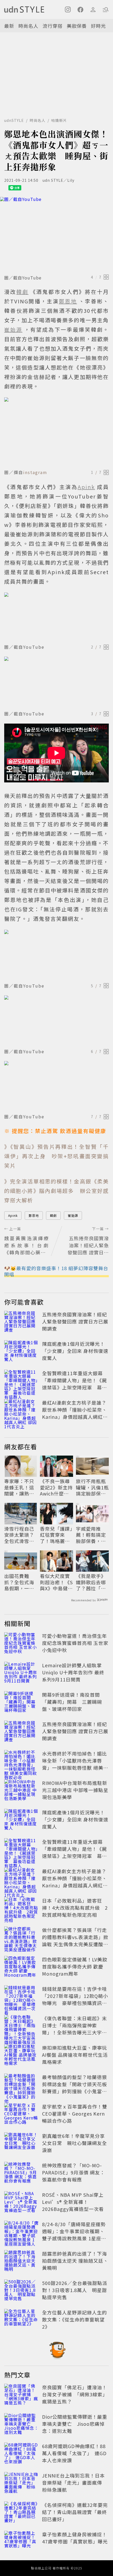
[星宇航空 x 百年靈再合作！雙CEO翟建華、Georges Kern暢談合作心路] (22, 2115)
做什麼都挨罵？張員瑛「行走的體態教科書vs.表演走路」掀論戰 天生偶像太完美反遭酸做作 (75, 1941)
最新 (9, 26)
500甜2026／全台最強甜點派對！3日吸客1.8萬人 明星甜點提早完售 (75, 2290)
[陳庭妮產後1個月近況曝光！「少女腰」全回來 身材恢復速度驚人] (22, 1352)
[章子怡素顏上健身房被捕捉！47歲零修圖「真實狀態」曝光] (22, 2542)
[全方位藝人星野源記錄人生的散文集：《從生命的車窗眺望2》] (22, 2320)
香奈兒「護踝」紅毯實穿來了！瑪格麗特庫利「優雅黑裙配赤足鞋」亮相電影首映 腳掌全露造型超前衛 (56, 1535)
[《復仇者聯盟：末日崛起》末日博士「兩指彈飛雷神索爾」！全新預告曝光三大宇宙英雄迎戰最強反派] (22, 2026)
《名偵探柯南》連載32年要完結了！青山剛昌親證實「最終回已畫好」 (75, 2512)
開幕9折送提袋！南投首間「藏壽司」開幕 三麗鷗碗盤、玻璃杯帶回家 (72, 1702)
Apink (13, 1215)
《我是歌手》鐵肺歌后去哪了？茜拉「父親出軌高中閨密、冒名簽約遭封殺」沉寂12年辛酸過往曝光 (91, 1582)
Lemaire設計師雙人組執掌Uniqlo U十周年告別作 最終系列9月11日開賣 (73, 1672)
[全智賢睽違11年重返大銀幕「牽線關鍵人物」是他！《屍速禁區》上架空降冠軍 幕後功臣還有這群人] (22, 1381)
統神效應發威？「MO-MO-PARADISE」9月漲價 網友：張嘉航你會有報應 (73, 2172)
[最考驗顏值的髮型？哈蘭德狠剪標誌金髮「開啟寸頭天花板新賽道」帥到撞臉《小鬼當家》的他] (22, 2085)
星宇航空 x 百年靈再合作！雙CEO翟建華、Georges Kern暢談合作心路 (75, 2113)
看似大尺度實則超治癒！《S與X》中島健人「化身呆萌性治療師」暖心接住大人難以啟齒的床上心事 (56, 1582)
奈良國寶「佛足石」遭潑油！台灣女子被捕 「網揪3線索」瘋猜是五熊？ (75, 2394)
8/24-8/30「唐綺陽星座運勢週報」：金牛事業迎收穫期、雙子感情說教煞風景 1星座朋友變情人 (74, 2235)
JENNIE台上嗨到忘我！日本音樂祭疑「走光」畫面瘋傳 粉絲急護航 (75, 2482)
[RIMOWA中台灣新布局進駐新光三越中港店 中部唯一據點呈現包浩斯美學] (22, 1791)
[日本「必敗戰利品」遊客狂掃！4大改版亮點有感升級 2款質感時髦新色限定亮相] (22, 1909)
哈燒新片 (59, 120)
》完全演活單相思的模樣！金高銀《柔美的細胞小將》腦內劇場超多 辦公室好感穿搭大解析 (56, 1191)
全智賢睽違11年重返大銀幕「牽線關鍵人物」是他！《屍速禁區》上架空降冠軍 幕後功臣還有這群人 (75, 1384)
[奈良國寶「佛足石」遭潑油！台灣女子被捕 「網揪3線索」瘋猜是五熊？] (22, 2395)
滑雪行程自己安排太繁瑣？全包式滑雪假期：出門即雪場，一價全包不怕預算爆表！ (19, 1535)
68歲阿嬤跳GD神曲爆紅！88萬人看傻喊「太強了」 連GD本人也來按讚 (74, 2453)
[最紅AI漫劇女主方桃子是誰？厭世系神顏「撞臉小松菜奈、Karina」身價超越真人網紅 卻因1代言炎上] (22, 1411)
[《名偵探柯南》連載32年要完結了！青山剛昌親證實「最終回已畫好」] (22, 2513)
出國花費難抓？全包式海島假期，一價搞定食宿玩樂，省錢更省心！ (19, 1582)
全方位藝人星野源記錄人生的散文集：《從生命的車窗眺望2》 (75, 2319)
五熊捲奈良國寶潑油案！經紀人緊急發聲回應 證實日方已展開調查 (75, 1321)
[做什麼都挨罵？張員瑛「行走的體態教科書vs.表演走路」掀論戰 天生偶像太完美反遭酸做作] (22, 1938)
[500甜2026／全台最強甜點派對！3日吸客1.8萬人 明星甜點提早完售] (22, 2291)
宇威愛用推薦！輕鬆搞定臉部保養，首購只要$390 (91, 1535)
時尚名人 (28, 26)
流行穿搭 (53, 26)
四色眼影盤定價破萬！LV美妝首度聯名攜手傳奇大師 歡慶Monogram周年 (75, 1966)
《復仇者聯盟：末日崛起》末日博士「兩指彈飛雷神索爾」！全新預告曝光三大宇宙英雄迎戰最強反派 (75, 2029)
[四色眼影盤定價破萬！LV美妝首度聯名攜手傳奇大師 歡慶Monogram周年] (22, 1967)
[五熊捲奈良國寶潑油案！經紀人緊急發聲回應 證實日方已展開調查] (22, 1322)
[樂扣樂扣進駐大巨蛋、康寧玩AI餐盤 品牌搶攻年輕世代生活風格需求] (22, 2056)
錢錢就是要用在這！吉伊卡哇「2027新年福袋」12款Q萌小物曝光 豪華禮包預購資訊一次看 (75, 1999)
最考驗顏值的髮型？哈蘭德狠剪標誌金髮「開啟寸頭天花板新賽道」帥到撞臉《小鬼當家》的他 (75, 2088)
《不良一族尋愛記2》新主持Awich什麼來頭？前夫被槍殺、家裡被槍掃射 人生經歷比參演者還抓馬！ (56, 1487)
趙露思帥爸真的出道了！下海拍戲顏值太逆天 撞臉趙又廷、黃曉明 (75, 2261)
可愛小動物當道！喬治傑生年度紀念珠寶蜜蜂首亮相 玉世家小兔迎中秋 (75, 1643)
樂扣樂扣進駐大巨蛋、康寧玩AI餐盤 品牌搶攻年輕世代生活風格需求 (75, 2055)
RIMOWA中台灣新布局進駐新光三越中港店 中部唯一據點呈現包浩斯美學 (75, 1790)
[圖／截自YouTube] (56, 235)
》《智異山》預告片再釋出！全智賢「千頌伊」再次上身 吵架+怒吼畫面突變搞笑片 (56, 1156)
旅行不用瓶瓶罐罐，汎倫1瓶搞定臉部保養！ (92, 1487)
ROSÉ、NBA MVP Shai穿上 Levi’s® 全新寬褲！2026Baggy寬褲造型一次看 (73, 2202)
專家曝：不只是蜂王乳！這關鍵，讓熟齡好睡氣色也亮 (19, 1487)
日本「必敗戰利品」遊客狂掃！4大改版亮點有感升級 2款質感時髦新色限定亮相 (75, 1908)
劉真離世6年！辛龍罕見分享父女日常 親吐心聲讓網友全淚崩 (75, 2143)
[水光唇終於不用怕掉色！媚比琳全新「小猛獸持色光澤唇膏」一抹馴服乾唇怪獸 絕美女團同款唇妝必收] (22, 1762)
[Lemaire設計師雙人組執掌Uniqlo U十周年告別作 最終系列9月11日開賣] (22, 1673)
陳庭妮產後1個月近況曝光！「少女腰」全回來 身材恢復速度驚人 (75, 1351)
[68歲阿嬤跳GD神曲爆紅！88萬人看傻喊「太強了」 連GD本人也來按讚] (22, 2454)
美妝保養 (77, 26)
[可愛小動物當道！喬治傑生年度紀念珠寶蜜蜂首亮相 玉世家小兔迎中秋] (22, 1644)
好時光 (98, 26)
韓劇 (53, 1215)
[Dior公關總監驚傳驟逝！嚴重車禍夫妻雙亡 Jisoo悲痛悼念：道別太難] (22, 2425)
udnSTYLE (14, 120)
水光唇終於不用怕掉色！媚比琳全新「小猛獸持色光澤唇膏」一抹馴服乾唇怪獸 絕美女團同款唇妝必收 (75, 1764)
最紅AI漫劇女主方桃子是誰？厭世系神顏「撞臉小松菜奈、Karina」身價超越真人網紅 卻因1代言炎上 (75, 1413)
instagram (35, 472)
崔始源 (73, 1215)
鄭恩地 (34, 1215)
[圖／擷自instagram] (56, 432)
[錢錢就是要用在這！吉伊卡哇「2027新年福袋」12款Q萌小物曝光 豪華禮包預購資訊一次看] (22, 1997)
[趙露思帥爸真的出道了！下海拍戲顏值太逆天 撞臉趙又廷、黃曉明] (22, 2262)
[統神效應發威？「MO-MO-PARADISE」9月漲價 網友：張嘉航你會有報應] (22, 2173)
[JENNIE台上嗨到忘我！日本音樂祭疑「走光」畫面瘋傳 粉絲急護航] (22, 2484)
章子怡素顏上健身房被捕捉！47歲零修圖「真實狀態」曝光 (75, 2538)
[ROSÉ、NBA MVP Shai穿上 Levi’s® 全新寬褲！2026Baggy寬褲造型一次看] (22, 2203)
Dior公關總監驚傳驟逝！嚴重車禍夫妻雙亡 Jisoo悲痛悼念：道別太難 (75, 2424)
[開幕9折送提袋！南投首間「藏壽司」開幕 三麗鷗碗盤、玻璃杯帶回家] (22, 1703)
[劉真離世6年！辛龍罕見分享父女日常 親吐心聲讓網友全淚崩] (22, 2144)
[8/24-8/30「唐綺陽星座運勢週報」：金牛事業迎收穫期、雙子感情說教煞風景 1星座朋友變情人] (22, 2232)
